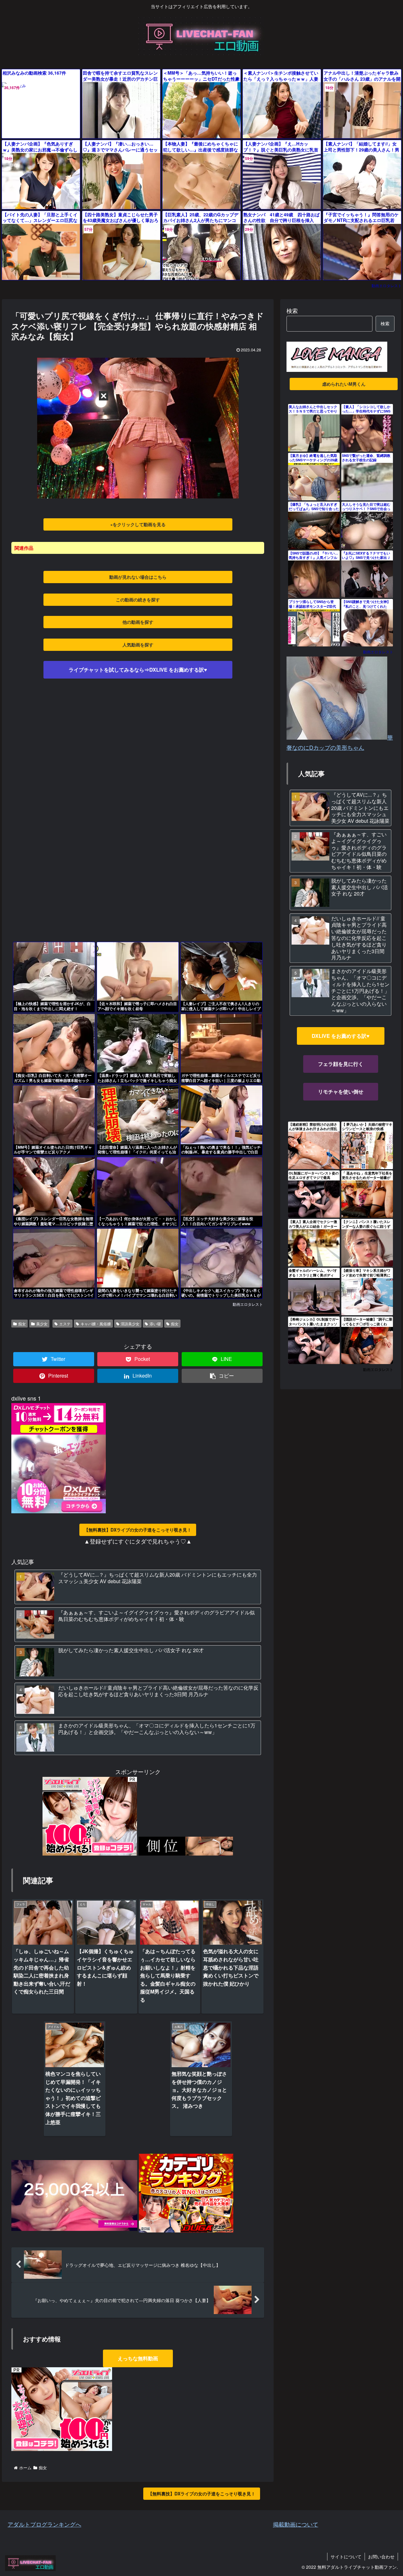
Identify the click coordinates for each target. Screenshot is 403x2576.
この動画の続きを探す (138, 600)
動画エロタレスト (387, 285)
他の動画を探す (138, 622)
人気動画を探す (138, 645)
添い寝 (155, 1324)
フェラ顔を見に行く (341, 1064)
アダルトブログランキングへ (44, 2524)
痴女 (22, 1324)
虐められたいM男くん (344, 384)
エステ (65, 1324)
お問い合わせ (381, 2556)
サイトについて (346, 2556)
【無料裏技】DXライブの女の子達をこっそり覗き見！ (138, 1530)
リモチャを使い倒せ (341, 1092)
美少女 (42, 1324)
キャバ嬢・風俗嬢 (96, 1324)
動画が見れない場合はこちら (138, 577)
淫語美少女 (130, 1324)
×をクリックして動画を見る (138, 524)
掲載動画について (296, 2524)
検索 (292, 310)
